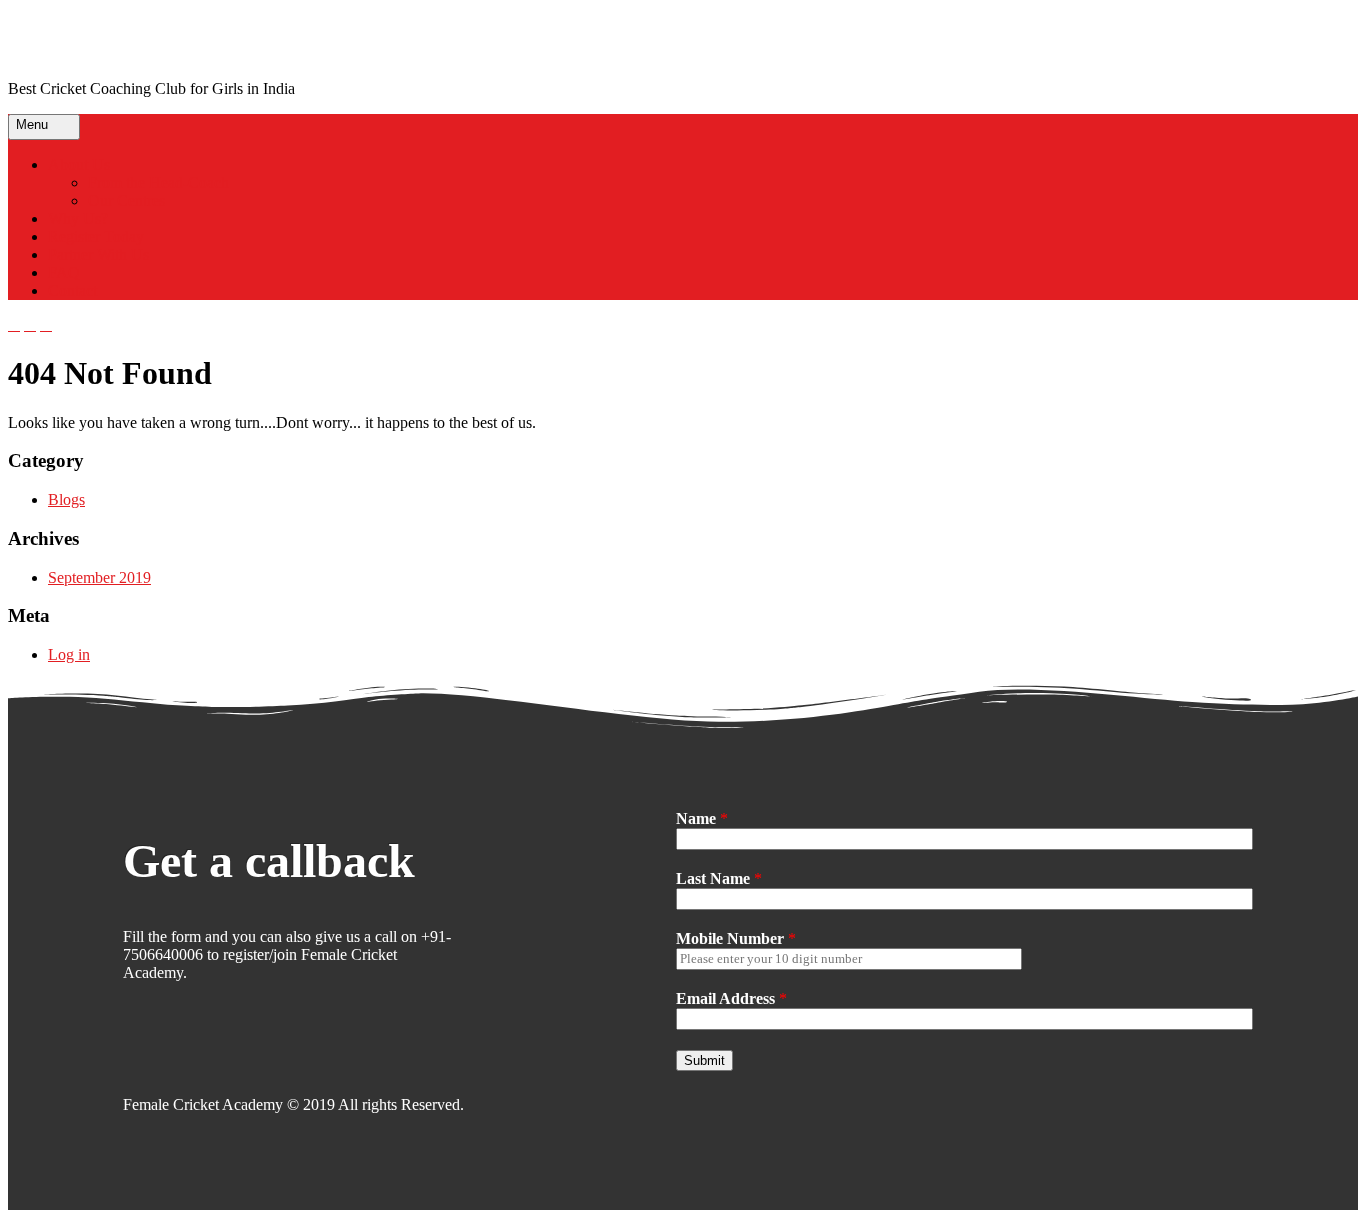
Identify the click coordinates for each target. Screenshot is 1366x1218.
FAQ (64, 272)
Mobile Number (736, 938)
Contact (72, 290)
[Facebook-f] (176, 1049)
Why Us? (78, 218)
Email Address (731, 998)
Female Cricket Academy (180, 39)
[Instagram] (134, 1049)
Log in (69, 654)
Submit (704, 1060)
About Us (79, 164)
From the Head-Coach (158, 182)
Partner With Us (98, 254)
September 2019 (99, 577)
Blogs (66, 499)
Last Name (719, 878)
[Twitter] (218, 1049)
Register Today (96, 236)
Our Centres (126, 200)
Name (702, 818)
